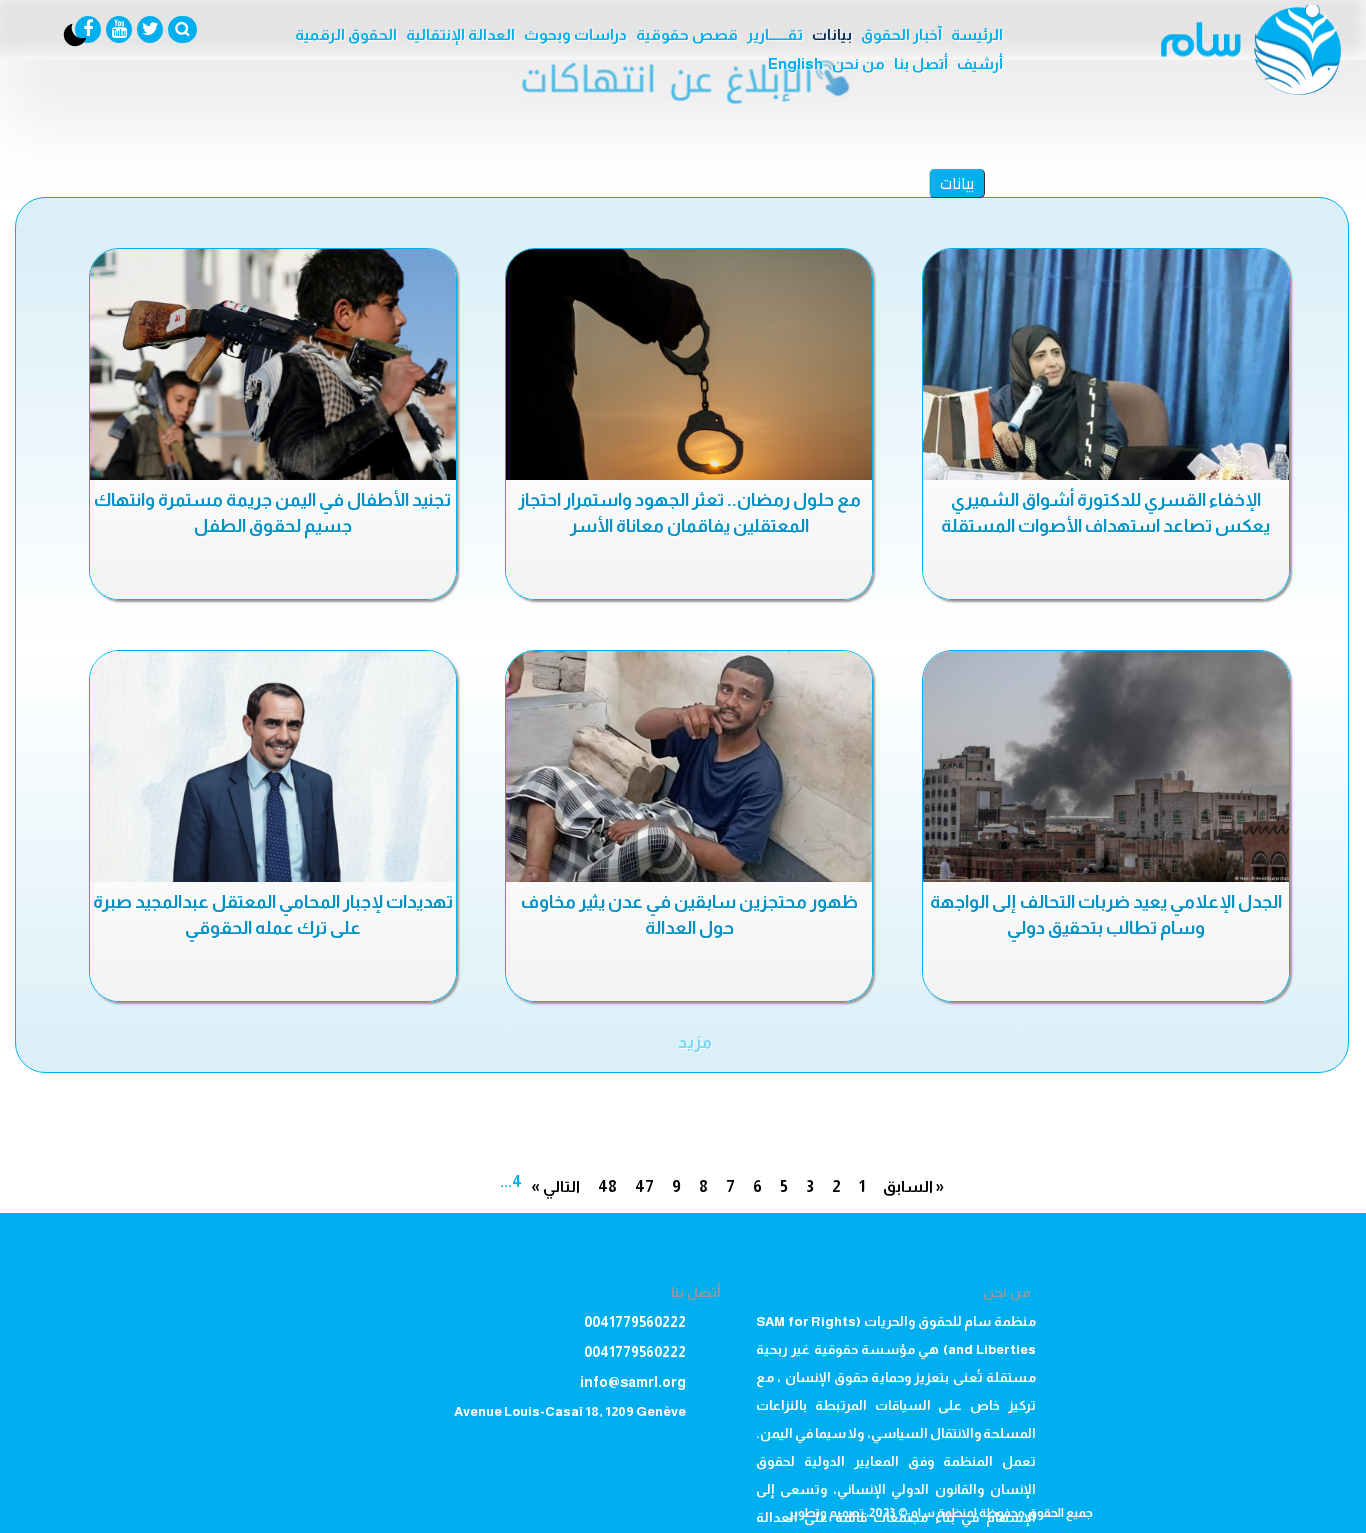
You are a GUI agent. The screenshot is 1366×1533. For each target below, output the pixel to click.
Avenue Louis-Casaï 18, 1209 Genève (570, 1411)
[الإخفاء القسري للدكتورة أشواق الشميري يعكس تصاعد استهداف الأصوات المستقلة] (1106, 364)
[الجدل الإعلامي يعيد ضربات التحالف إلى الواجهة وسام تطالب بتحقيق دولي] (1106, 766)
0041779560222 (635, 1322)
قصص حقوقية (687, 34)
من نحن (858, 63)
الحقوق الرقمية (346, 34)
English (795, 63)
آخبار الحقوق (901, 34)
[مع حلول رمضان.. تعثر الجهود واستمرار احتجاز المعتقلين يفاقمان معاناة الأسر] (689, 364)
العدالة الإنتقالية (460, 34)
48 (607, 1186)
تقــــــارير (775, 34)
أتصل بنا (921, 63)
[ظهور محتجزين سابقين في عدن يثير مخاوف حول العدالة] (689, 766)
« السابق (913, 1186)
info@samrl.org (633, 1382)
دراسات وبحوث (575, 34)
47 (644, 1186)
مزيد (695, 1042)
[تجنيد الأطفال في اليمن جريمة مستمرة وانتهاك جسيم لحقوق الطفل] (273, 364)
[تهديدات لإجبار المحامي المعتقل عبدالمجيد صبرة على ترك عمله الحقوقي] (273, 766)
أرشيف (980, 63)
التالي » (555, 1186)
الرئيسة (977, 34)
